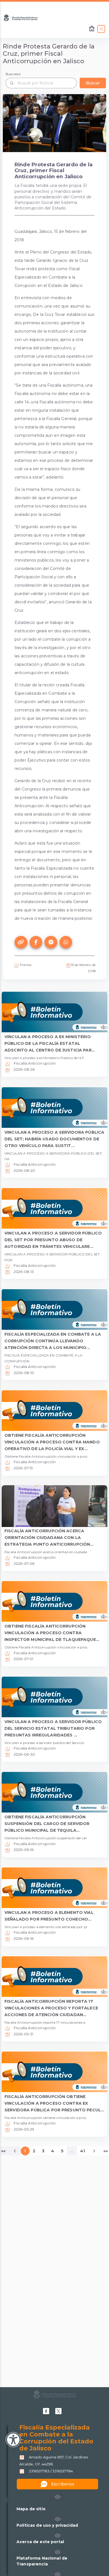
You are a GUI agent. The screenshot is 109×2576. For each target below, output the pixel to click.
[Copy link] (21, 942)
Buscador (13, 74)
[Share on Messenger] (51, 942)
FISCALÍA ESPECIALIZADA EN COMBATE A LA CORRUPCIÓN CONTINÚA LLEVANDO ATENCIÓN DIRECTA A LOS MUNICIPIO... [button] (53, 1341)
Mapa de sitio (31, 2509)
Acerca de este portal (40, 2542)
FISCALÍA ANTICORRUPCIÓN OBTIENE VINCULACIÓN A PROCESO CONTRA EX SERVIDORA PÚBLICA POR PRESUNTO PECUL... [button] (54, 2103)
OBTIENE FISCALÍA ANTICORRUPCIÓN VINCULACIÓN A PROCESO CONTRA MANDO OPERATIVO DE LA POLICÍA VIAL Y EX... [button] (52, 1442)
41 (83, 2151)
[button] (58, 2497)
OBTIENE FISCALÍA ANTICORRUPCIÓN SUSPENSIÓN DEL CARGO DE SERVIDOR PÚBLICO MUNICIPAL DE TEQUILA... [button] (47, 1824)
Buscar (93, 83)
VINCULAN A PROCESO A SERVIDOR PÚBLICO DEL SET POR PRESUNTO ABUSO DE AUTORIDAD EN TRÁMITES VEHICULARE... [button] (53, 1240)
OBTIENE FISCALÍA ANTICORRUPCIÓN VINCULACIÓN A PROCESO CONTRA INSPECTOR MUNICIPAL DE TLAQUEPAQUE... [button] (52, 1633)
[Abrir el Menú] (101, 29)
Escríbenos (63, 2484)
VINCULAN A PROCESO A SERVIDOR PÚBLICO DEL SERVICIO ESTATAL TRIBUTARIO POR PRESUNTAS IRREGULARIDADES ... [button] (53, 1728)
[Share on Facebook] (36, 942)
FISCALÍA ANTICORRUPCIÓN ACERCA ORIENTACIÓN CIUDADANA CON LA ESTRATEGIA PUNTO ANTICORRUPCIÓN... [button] (49, 1538)
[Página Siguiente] (94, 2151)
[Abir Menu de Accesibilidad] (13, 2440)
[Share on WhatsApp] (66, 942)
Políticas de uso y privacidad (47, 2525)
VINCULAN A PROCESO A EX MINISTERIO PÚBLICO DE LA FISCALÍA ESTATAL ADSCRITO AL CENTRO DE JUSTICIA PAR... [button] (50, 1043)
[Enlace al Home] (92, 29)
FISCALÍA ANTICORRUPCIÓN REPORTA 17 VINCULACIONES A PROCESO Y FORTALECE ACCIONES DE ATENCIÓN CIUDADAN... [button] (51, 2008)
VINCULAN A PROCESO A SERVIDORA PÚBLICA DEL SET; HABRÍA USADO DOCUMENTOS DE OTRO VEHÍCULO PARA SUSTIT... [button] (54, 1139)
